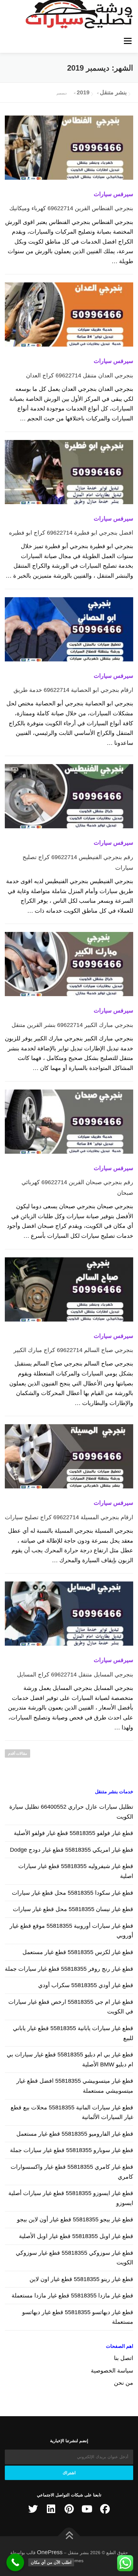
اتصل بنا (124, 2358)
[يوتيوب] (87, 2509)
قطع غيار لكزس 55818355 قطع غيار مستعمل (78, 1952)
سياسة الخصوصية (112, 2371)
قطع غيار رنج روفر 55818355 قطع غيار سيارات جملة (69, 1969)
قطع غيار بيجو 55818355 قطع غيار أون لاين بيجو (75, 2219)
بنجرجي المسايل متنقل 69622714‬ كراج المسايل (75, 1675)
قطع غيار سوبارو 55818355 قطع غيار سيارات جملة (72, 2150)
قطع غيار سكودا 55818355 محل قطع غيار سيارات (73, 1893)
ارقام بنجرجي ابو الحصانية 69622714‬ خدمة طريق (73, 690)
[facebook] (105, 2509)
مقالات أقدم (17, 1753)
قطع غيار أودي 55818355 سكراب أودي (86, 1985)
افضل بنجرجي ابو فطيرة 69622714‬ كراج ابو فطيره (71, 533)
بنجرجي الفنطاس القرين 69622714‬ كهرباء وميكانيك (71, 208)
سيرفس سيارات (113, 194)
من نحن (124, 2383)
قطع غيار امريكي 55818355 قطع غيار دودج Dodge (72, 1850)
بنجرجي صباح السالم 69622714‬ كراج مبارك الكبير (73, 1350)
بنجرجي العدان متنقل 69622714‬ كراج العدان (80, 375)
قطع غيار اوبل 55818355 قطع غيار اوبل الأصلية (76, 2236)
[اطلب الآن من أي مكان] (15, 2562)
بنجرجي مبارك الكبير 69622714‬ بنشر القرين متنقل (72, 1025)
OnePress (50, 2552)
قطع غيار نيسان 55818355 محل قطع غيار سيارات (73, 1909)
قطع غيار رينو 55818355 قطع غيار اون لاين (81, 2279)
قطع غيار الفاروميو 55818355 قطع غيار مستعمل (75, 2134)
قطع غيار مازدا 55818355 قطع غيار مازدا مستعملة (72, 2296)
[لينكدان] (51, 2509)
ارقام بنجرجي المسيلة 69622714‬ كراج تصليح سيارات (69, 1517)
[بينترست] (69, 2509)
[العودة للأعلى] (69, 2536)
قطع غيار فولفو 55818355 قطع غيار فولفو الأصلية (73, 1833)
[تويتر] (33, 2509)
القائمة (128, 41)
